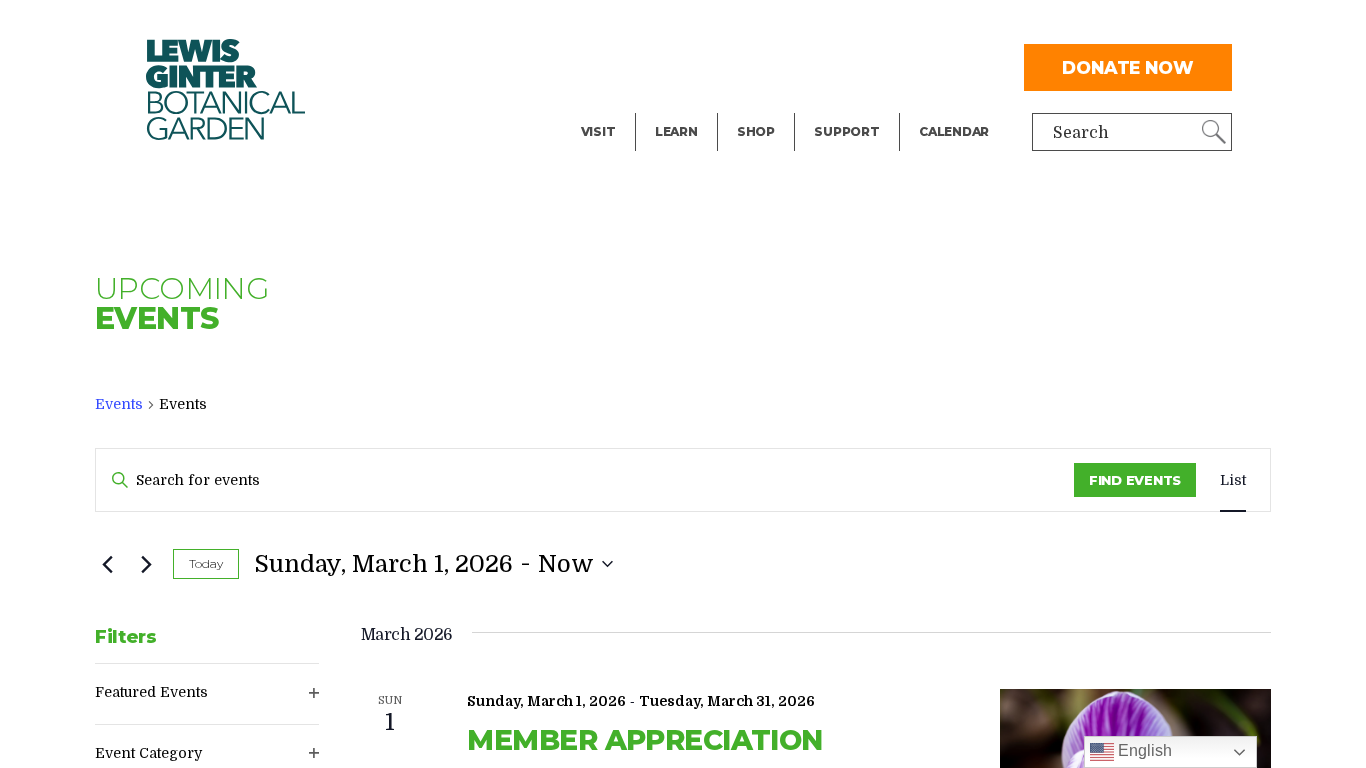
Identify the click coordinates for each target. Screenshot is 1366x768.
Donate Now (1128, 67)
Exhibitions (625, 106)
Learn (676, 131)
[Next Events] (146, 564)
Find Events (1135, 480)
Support (846, 131)
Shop (756, 131)
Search (1081, 133)
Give (830, 66)
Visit (598, 131)
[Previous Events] (107, 564)
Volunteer (852, 106)
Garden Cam (703, 66)
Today (206, 563)
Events (608, 66)
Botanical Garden (226, 89)
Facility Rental (637, 26)
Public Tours (703, 26)
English (1143, 750)
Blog (671, 106)
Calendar (954, 131)
